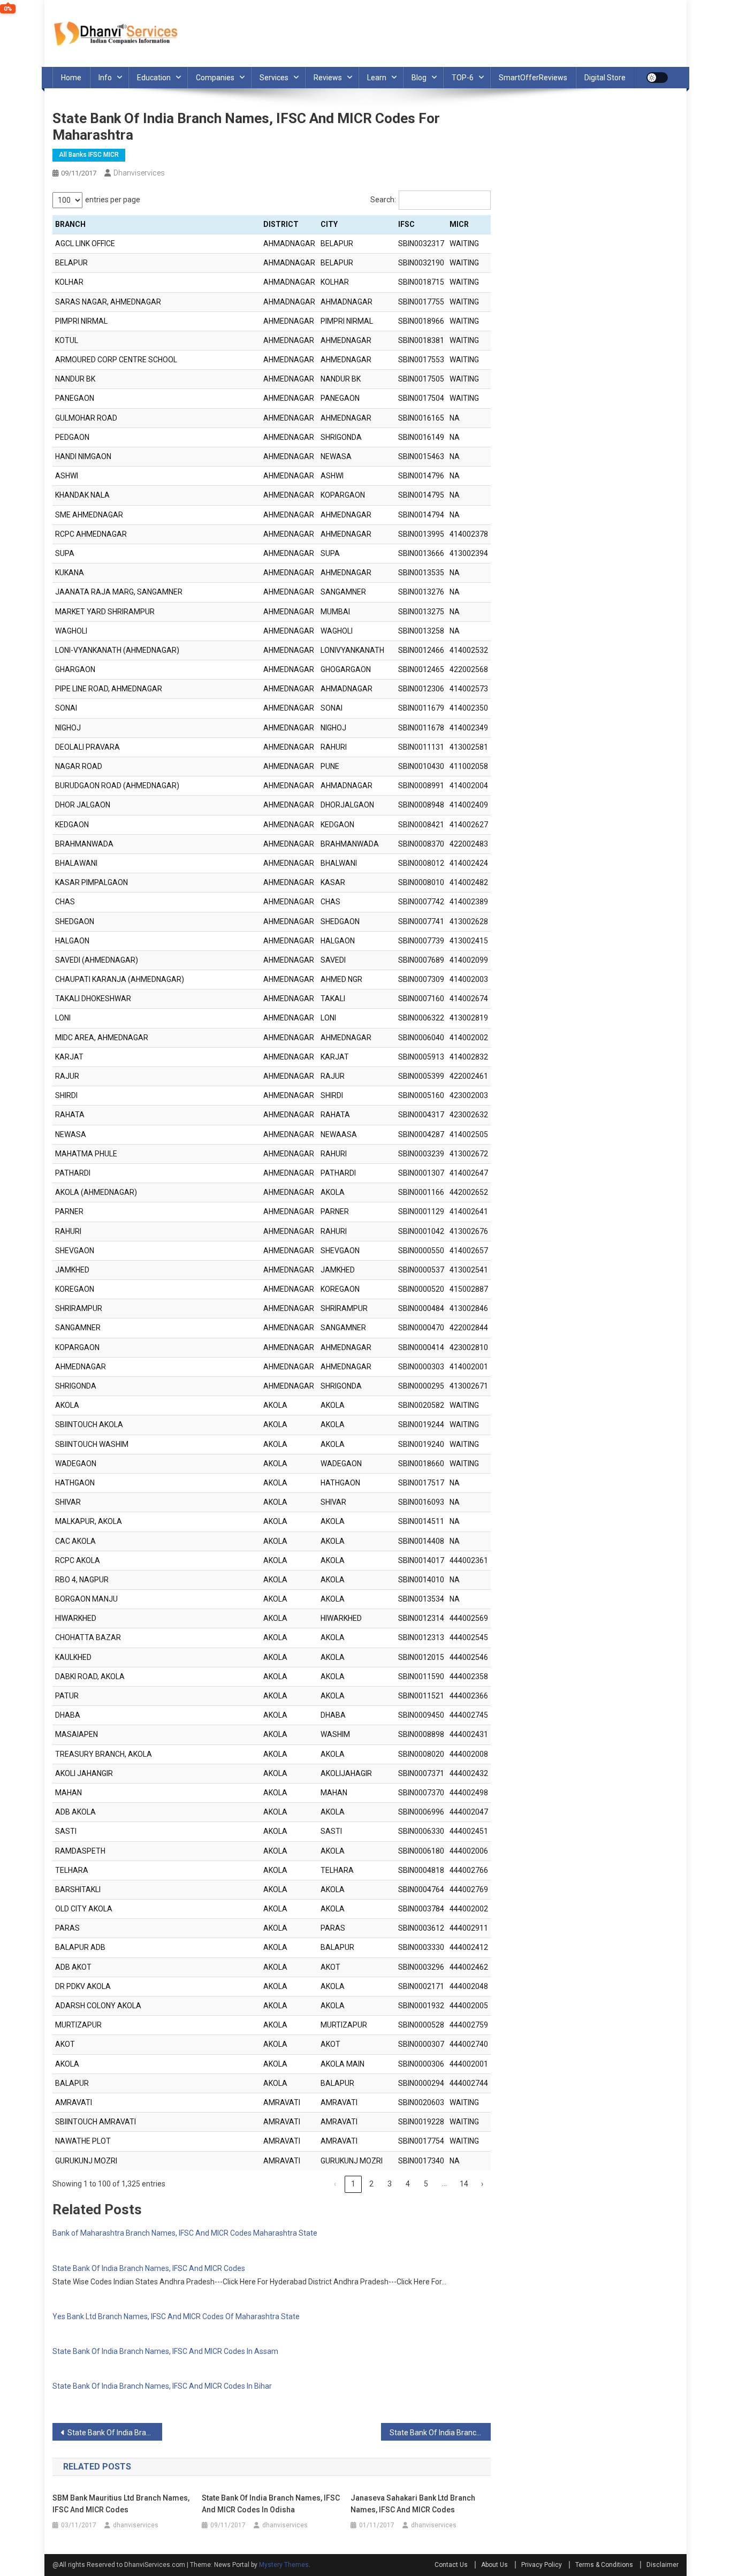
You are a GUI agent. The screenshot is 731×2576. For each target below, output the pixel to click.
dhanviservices (139, 173)
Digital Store (605, 78)
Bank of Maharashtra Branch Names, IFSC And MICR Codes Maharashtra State (185, 2233)
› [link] (482, 2184)
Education (154, 78)
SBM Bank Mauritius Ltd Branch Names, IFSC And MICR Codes (121, 2504)
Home (71, 78)
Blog (419, 78)
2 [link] (371, 2184)
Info (105, 78)
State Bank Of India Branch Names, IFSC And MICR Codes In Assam (165, 2351)
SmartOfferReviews (533, 78)
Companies (215, 78)
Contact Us (451, 2565)
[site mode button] (657, 78)
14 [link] (464, 2184)
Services (274, 78)
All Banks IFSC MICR (89, 155)
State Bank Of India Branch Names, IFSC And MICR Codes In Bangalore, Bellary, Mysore (115, 2433)
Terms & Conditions (604, 2565)
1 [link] (353, 2184)
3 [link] (390, 2184)
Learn (377, 78)
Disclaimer (663, 2565)
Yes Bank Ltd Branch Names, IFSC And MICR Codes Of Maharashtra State (176, 2316)
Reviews (328, 78)
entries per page (113, 200)
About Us (494, 2565)
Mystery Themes (284, 2565)
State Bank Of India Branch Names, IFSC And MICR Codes (149, 2268)
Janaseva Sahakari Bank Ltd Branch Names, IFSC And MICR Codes (413, 2504)
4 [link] (408, 2184)
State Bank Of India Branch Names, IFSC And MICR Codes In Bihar (162, 2386)
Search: (383, 200)
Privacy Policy (542, 2565)
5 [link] (426, 2184)
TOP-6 (463, 78)
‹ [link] (335, 2184)
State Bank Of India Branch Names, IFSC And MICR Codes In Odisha (271, 2504)
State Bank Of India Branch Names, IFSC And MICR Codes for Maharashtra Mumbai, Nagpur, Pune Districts (440, 2433)
